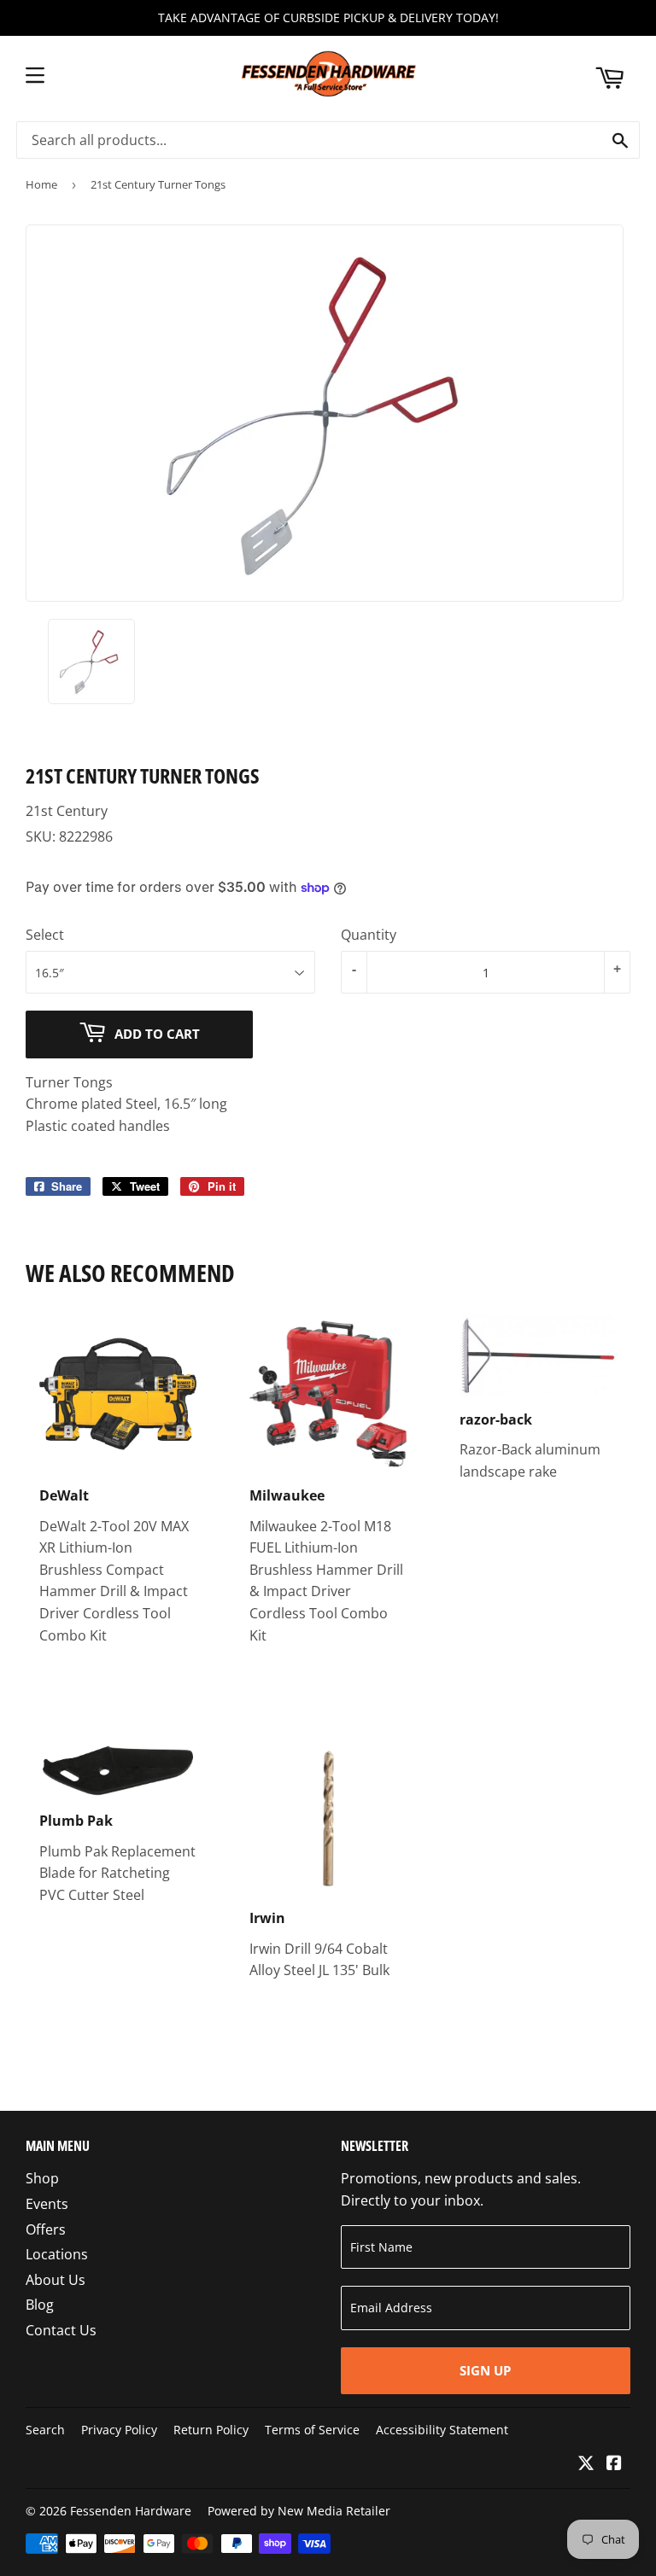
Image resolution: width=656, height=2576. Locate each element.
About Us (56, 2280)
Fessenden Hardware (131, 2511)
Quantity (369, 935)
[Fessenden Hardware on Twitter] (586, 2464)
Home (41, 184)
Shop (42, 2178)
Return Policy (211, 2430)
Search (45, 2430)
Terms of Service (312, 2430)
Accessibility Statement (442, 2430)
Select (45, 935)
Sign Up (485, 2370)
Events (47, 2204)
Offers (46, 2229)
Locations (57, 2254)
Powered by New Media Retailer (299, 2511)
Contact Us (61, 2330)
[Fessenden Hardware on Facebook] (614, 2464)
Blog (40, 2305)
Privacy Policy (119, 2430)
